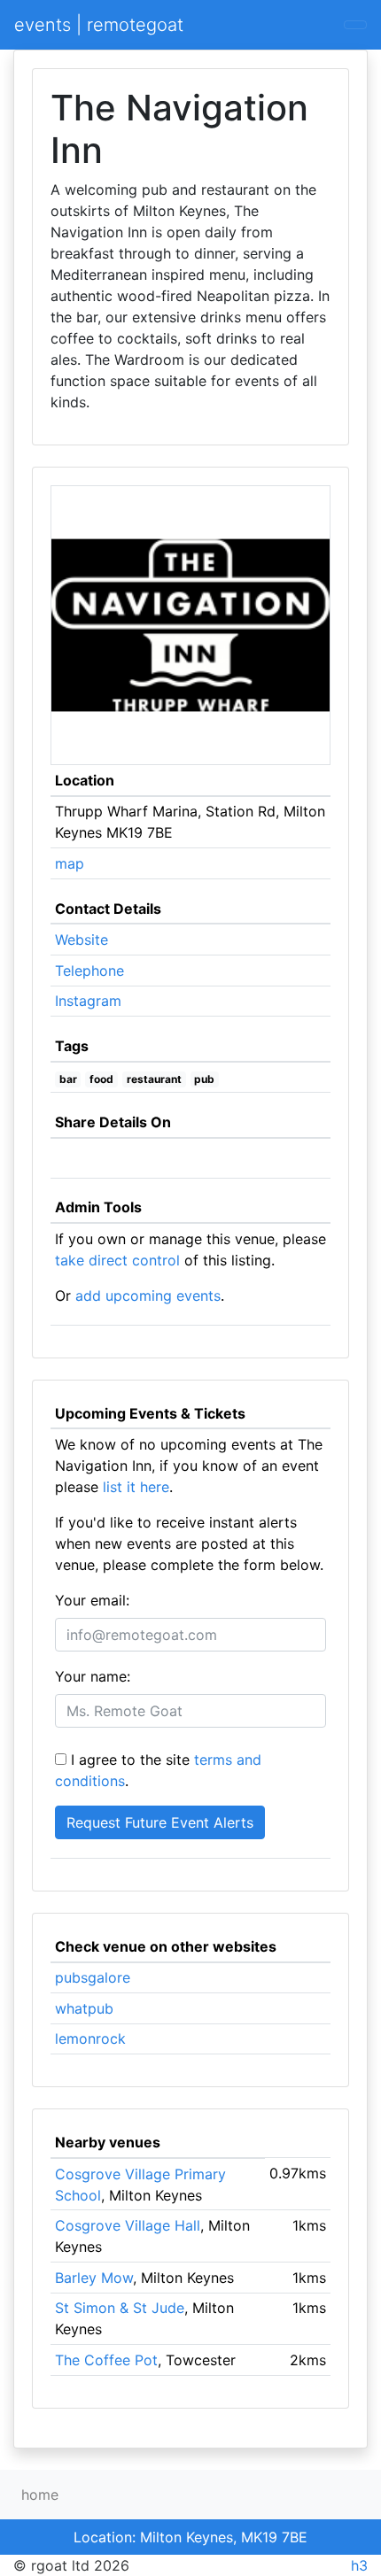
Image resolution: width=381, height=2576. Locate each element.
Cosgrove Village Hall (128, 2225)
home (40, 2495)
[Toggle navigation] (355, 25)
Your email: (92, 1600)
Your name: (93, 1676)
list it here (136, 1487)
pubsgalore (93, 1977)
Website (82, 940)
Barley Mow (94, 2278)
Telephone (89, 971)
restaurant (154, 1079)
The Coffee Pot (106, 2360)
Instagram (88, 1001)
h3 (359, 2565)
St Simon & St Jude (120, 2308)
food (101, 1079)
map (70, 863)
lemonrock (90, 2038)
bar (68, 1079)
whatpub (84, 2008)
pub (204, 1079)
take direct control (117, 1260)
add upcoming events (148, 1296)
